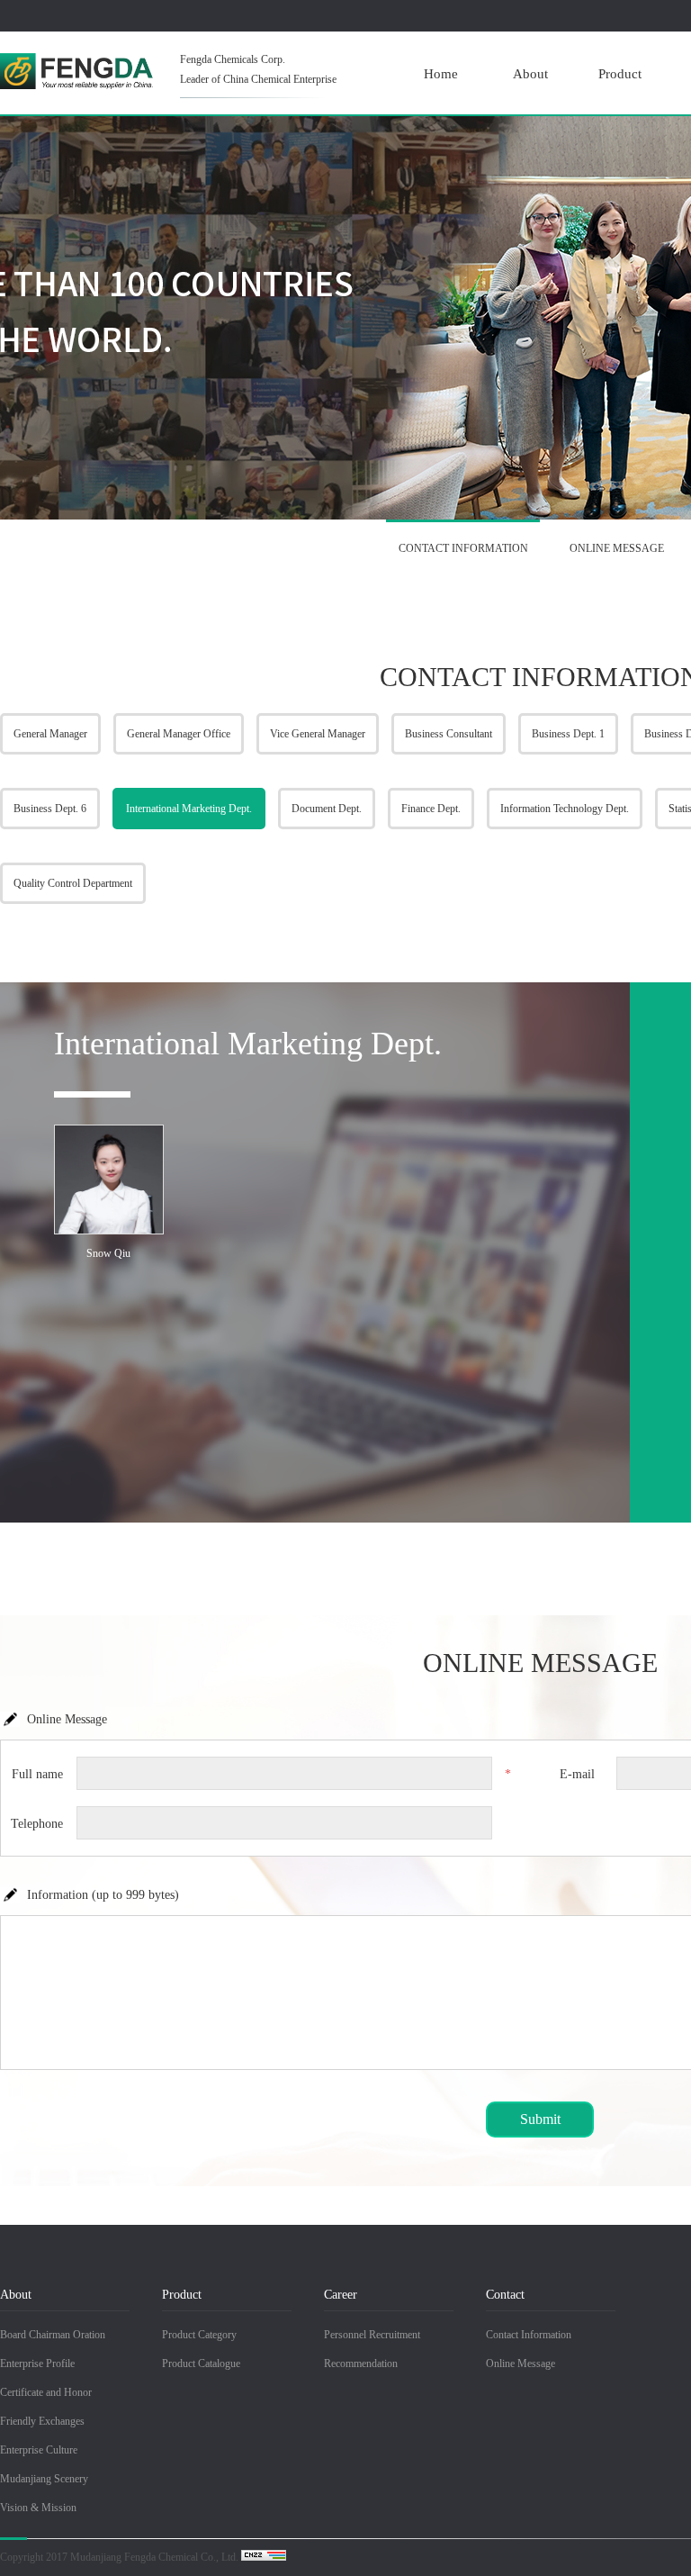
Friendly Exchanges (42, 2421)
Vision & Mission (38, 2508)
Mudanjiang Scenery (44, 2479)
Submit (540, 2119)
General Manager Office (179, 734)
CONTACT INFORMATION (463, 548)
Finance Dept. (431, 809)
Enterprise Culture (39, 2450)
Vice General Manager (318, 734)
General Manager (50, 734)
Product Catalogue (201, 2364)
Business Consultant (449, 734)
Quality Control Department (73, 883)
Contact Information (529, 2335)
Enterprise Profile (37, 2364)
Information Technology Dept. (565, 809)
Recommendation (361, 2364)
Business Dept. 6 (50, 809)
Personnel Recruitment (372, 2335)
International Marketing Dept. (189, 809)
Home (441, 74)
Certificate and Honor (46, 2392)
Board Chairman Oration (53, 2335)
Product (620, 74)
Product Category (199, 2335)
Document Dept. (327, 809)
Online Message (520, 2364)
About (530, 74)
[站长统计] (264, 2557)
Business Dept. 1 (568, 734)
